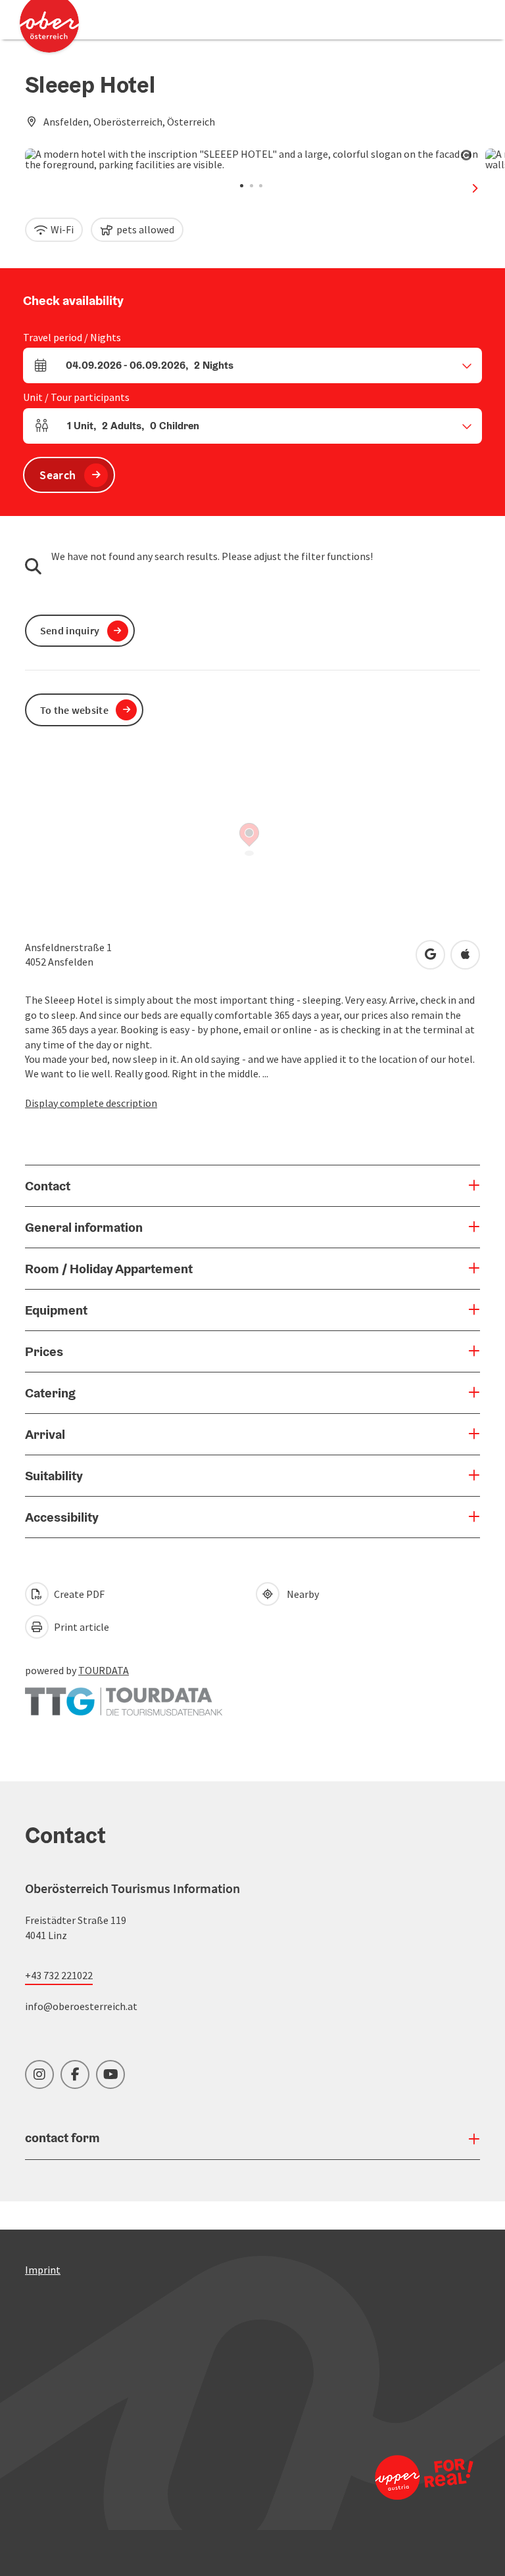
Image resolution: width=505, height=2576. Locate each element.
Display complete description (91, 1103)
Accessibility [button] (62, 1517)
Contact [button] (48, 1186)
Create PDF (78, 1594)
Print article (81, 1627)
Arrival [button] (45, 1434)
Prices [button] (44, 1351)
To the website (74, 710)
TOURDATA (104, 1670)
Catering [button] (50, 1393)
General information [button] (84, 1227)
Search (58, 475)
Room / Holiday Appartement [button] (109, 1269)
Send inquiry (70, 630)
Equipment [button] (56, 1310)
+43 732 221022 (59, 1975)
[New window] (124, 1695)
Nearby (301, 1594)
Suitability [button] (54, 1476)
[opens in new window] (423, 2477)
